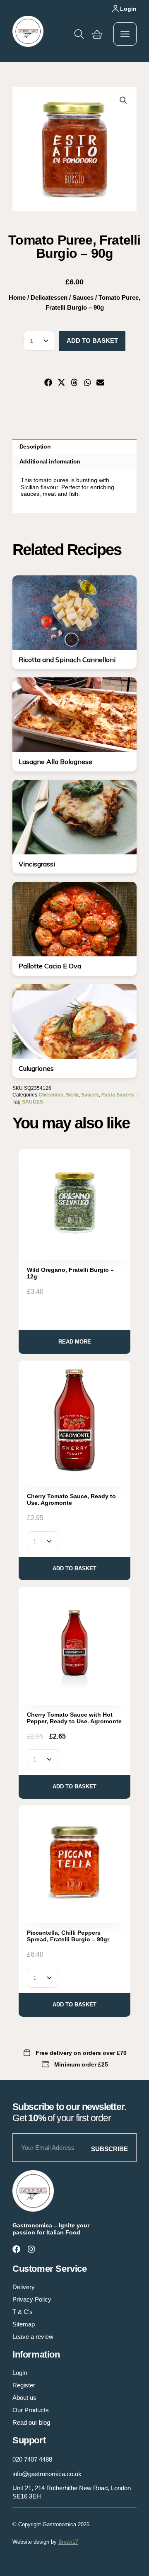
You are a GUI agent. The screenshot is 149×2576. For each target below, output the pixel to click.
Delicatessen (49, 297)
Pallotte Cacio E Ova (50, 966)
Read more (75, 1342)
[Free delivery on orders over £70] (27, 2053)
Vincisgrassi (37, 864)
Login (128, 9)
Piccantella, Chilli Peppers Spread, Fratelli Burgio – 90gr (68, 1936)
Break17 (68, 2542)
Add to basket (92, 341)
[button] (123, 100)
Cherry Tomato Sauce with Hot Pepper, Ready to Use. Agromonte (74, 1718)
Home (17, 297)
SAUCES (32, 1102)
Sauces (83, 297)
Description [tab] (35, 446)
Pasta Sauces (118, 1095)
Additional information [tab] (50, 461)
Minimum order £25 (81, 2064)
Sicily (72, 1095)
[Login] (115, 9)
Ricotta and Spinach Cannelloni (67, 660)
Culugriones (36, 1068)
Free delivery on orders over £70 (81, 2053)
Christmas (51, 1095)
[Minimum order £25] (46, 2064)
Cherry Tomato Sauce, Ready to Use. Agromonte (71, 1499)
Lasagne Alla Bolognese (55, 762)
